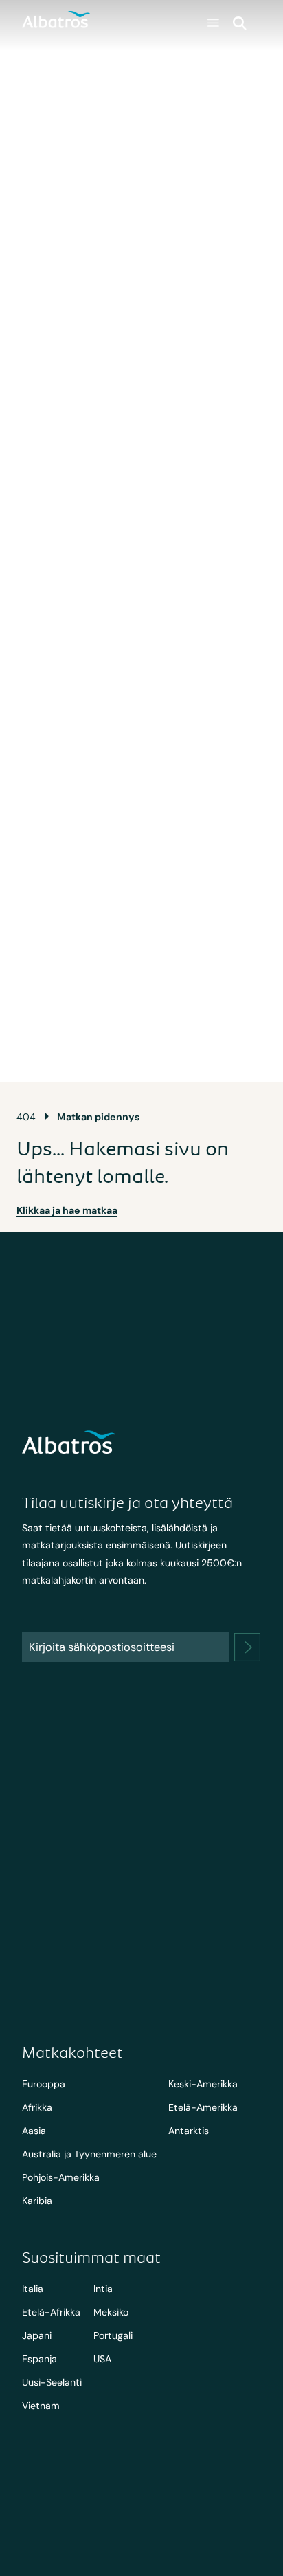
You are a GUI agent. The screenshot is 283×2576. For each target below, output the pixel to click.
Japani (37, 2335)
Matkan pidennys (99, 1117)
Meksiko (111, 2312)
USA (102, 2359)
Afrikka (37, 2107)
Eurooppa (44, 2084)
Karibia (37, 2201)
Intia (103, 2289)
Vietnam (41, 2406)
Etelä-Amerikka (203, 2107)
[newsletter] (247, 1647)
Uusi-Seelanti (52, 2382)
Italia (33, 2289)
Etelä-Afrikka (51, 2312)
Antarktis (189, 2131)
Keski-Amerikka (203, 2084)
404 (26, 1117)
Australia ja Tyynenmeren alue (89, 2154)
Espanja (39, 2359)
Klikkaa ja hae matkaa (67, 1210)
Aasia (34, 2131)
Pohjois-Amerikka (61, 2177)
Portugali (113, 2335)
